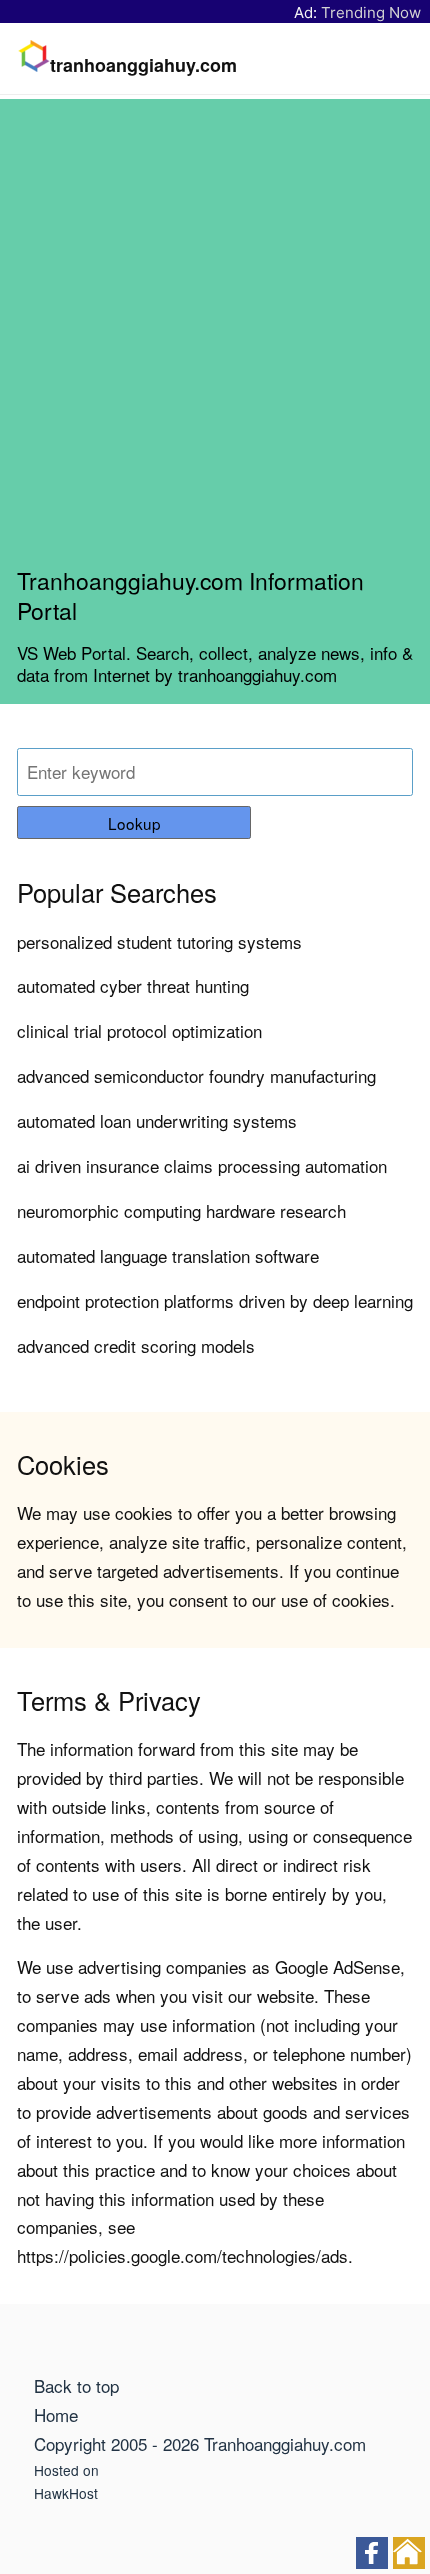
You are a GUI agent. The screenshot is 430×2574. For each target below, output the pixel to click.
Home (56, 2414)
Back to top (76, 2385)
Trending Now (371, 12)
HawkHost (66, 2493)
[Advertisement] (215, 341)
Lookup (134, 823)
